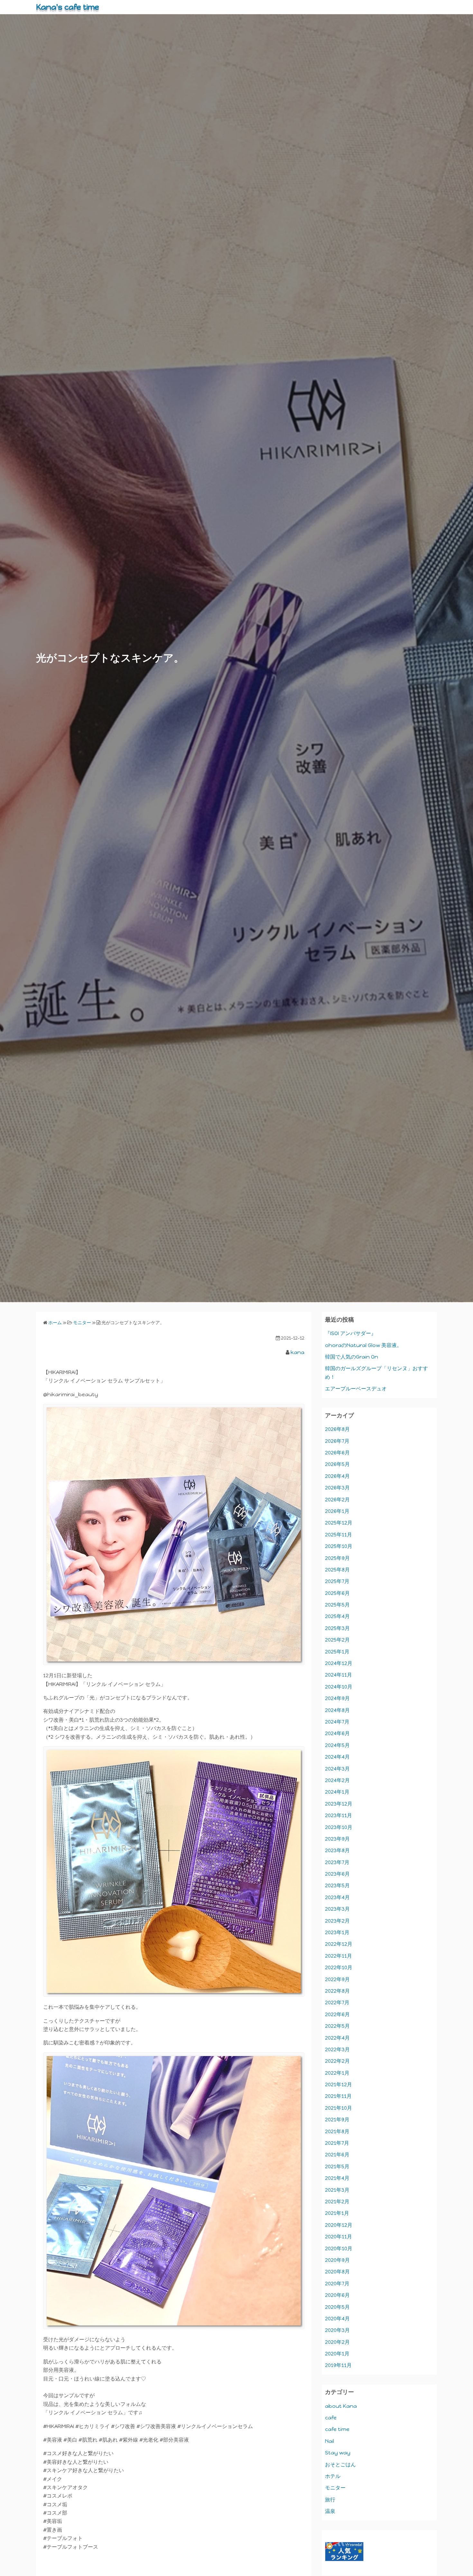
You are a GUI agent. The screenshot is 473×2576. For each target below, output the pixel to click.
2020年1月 (337, 2354)
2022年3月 (337, 2049)
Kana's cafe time (68, 7)
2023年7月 (337, 1862)
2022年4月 (337, 2038)
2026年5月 (337, 1464)
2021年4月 (337, 2178)
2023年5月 (337, 1885)
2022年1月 (337, 2073)
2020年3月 (337, 2330)
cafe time (337, 2429)
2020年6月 (337, 2295)
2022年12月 (339, 1944)
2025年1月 (337, 1652)
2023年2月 (337, 1921)
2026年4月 (337, 1476)
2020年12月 (339, 2225)
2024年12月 (339, 1663)
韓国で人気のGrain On (352, 1357)
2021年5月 (337, 2166)
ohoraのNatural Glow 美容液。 (363, 1345)
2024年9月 (337, 1698)
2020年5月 (337, 2307)
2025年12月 (339, 1523)
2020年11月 (339, 2237)
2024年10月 (339, 1687)
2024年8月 (337, 1710)
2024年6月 (337, 1733)
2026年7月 (337, 1441)
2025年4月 (337, 1616)
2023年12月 (339, 1804)
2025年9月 (337, 1558)
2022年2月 (337, 2061)
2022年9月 (337, 1979)
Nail (329, 2441)
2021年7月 (337, 2143)
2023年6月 (337, 1874)
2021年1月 (337, 2213)
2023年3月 (337, 1909)
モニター (335, 2488)
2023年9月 (337, 1839)
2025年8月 (337, 1570)
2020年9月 (337, 2260)
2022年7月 (337, 2003)
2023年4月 (337, 1897)
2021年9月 (337, 2120)
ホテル (333, 2476)
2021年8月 (337, 2131)
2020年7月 (337, 2284)
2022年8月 (337, 1991)
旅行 (330, 2500)
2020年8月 (337, 2272)
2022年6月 (337, 2014)
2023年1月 (337, 1932)
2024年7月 (337, 1722)
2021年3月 (337, 2190)
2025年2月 (337, 1640)
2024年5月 (337, 1745)
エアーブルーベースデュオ (356, 1389)
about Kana (341, 2406)
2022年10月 (339, 1967)
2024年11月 (339, 1675)
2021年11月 (338, 2096)
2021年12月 (339, 2084)
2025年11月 (339, 1535)
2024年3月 (337, 1769)
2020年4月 (337, 2319)
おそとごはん (340, 2465)
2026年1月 (337, 1511)
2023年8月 (337, 1850)
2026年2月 (337, 1500)
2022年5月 (337, 2026)
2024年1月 (337, 1792)
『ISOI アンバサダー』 (351, 1333)
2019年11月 (338, 2365)
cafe (331, 2418)
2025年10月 (339, 1546)
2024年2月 (337, 1780)
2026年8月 (337, 1429)
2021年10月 (339, 2108)
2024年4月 (337, 1757)
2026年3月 (337, 1488)
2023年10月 (339, 1827)
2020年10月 (339, 2248)
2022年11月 (339, 1956)
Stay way (338, 2453)
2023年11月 (339, 1815)
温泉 (330, 2511)
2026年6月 (337, 1453)
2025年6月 (337, 1593)
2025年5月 (337, 1605)
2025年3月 (337, 1628)
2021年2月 (337, 2202)
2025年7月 (337, 1581)
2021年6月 (337, 2155)
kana (297, 1352)
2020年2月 (337, 2342)
